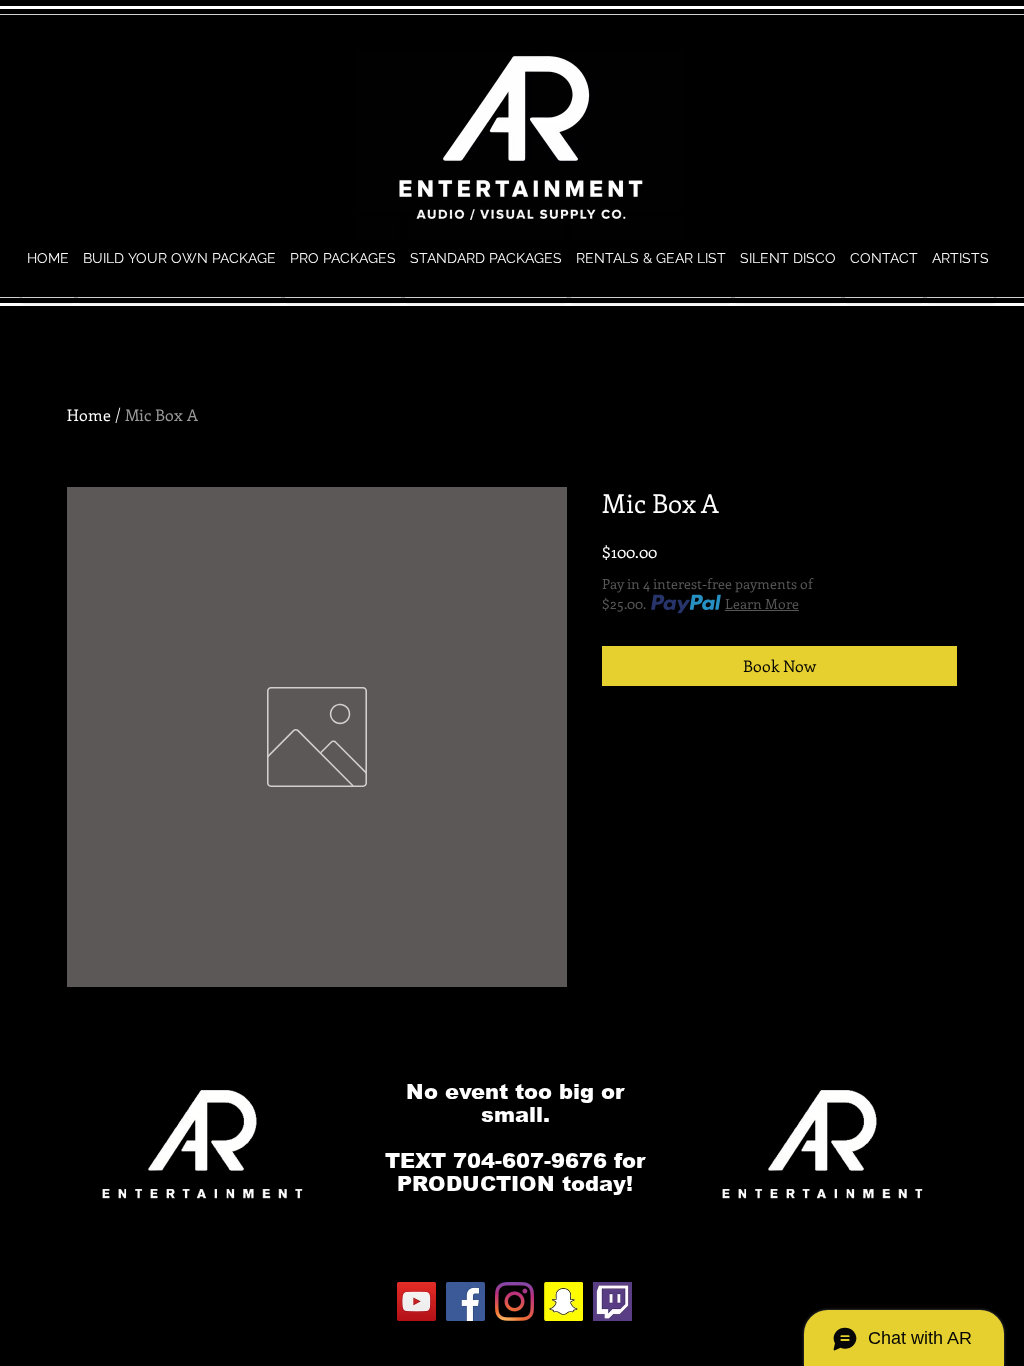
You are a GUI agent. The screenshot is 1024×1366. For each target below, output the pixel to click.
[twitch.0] (612, 1301)
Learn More (762, 603)
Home (89, 414)
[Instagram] (514, 1301)
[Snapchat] (563, 1301)
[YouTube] (416, 1301)
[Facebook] (465, 1301)
